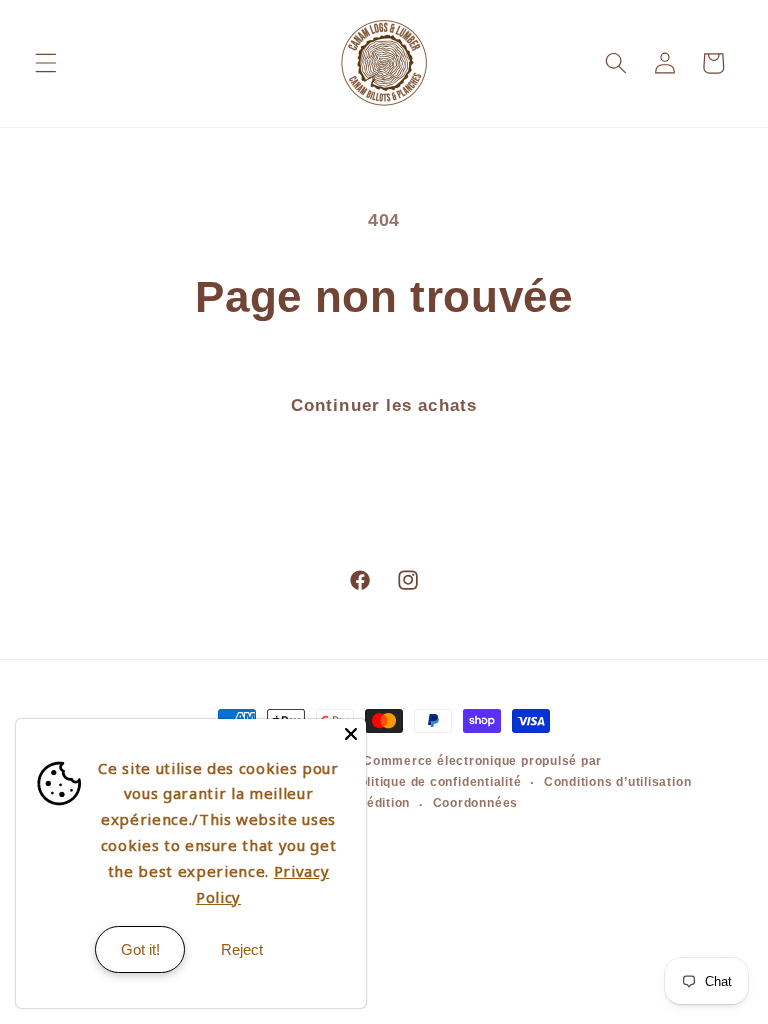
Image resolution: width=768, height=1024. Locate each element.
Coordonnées (475, 803)
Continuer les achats (384, 405)
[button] (46, 63)
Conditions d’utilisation (617, 782)
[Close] (351, 734)
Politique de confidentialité (436, 782)
